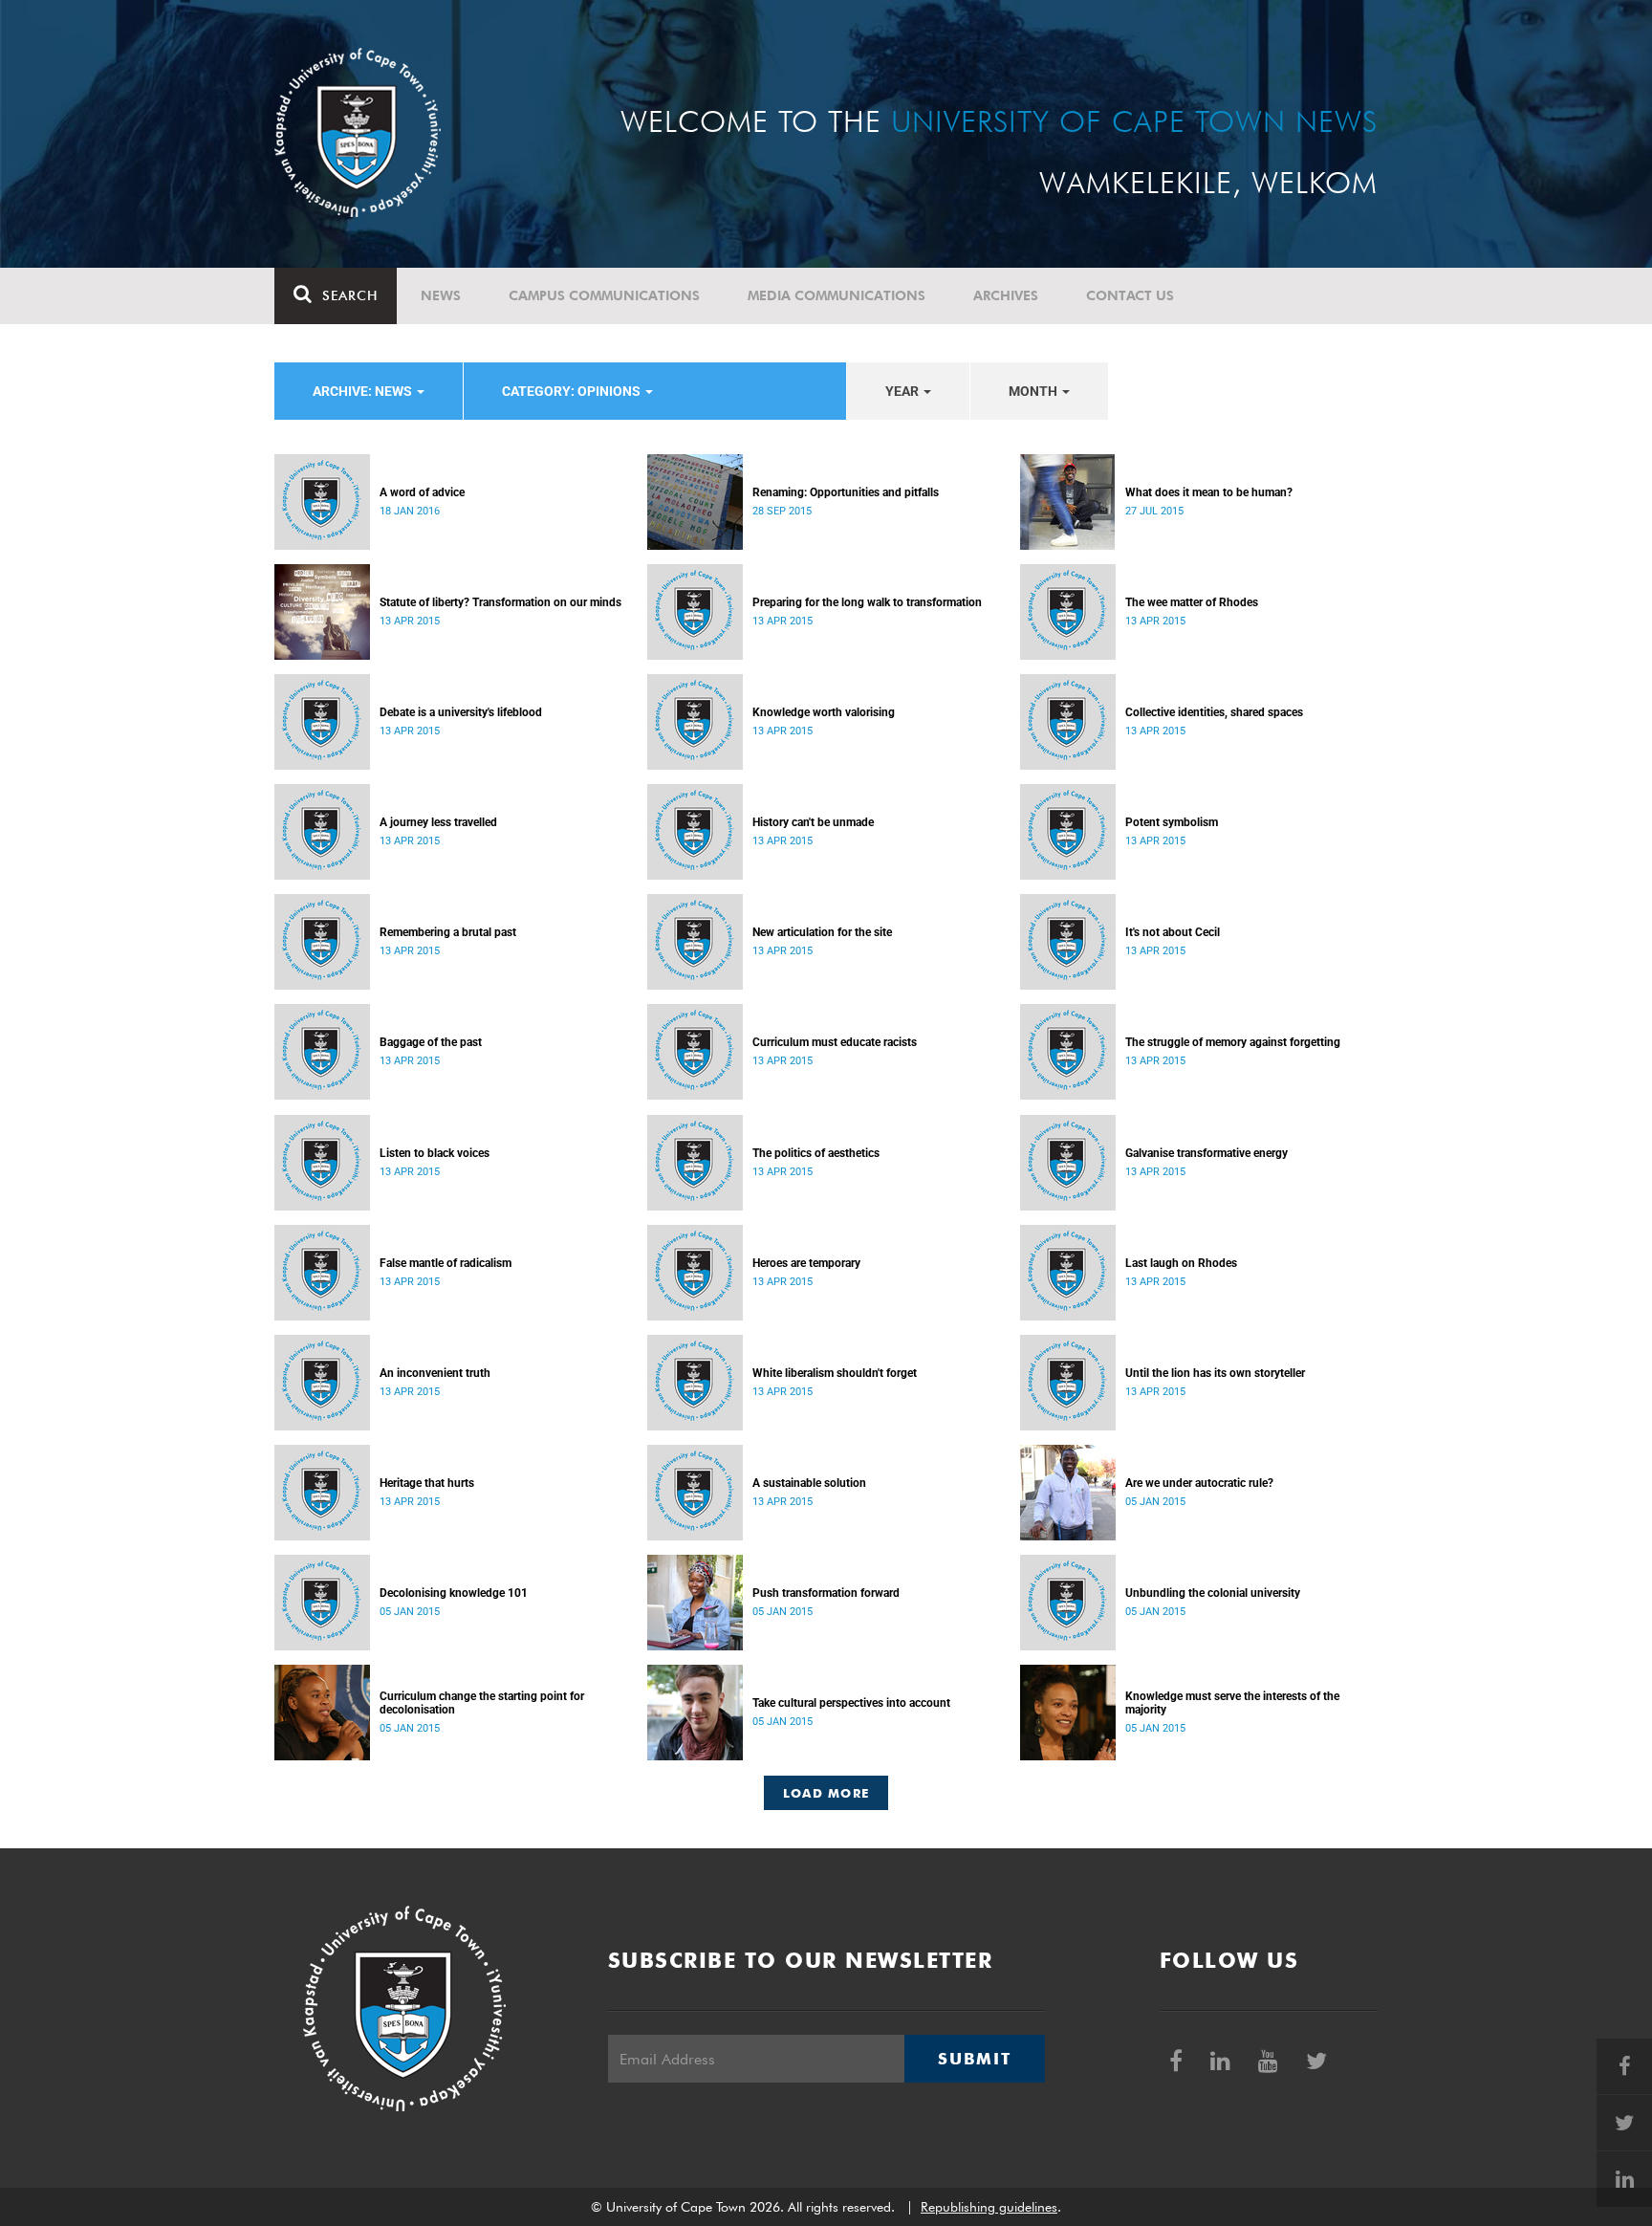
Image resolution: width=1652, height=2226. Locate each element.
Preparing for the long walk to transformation (867, 602)
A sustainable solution (809, 1483)
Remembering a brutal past (448, 932)
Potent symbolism (1172, 822)
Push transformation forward (826, 1593)
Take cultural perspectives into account (851, 1703)
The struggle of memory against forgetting (1233, 1042)
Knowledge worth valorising (824, 712)
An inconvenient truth (435, 1373)
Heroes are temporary (806, 1263)
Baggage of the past (431, 1042)
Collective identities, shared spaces (1214, 712)
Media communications (837, 295)
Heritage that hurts (427, 1483)
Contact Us (1130, 295)
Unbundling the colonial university (1213, 1593)
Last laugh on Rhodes (1181, 1263)
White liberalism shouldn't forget (835, 1373)
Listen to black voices (435, 1153)
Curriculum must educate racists (835, 1042)
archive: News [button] (364, 391)
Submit (974, 2059)
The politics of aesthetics (816, 1153)
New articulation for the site (822, 932)
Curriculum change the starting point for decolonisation (482, 1703)
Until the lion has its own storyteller (1215, 1373)
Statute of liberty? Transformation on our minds (500, 602)
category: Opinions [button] (573, 391)
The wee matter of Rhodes (1192, 602)
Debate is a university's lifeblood (461, 712)
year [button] (903, 391)
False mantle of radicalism (446, 1263)
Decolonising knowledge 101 (454, 1593)
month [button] (1034, 391)
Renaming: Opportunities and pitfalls (846, 492)
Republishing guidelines (989, 2207)
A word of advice (422, 492)
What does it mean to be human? (1209, 492)
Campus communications (604, 295)
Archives (1006, 295)
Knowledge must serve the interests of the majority (1232, 1703)
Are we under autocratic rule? (1199, 1483)
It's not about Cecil (1173, 932)
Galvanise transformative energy (1206, 1153)
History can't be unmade (813, 822)
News (441, 295)
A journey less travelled (438, 822)
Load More (826, 1793)
